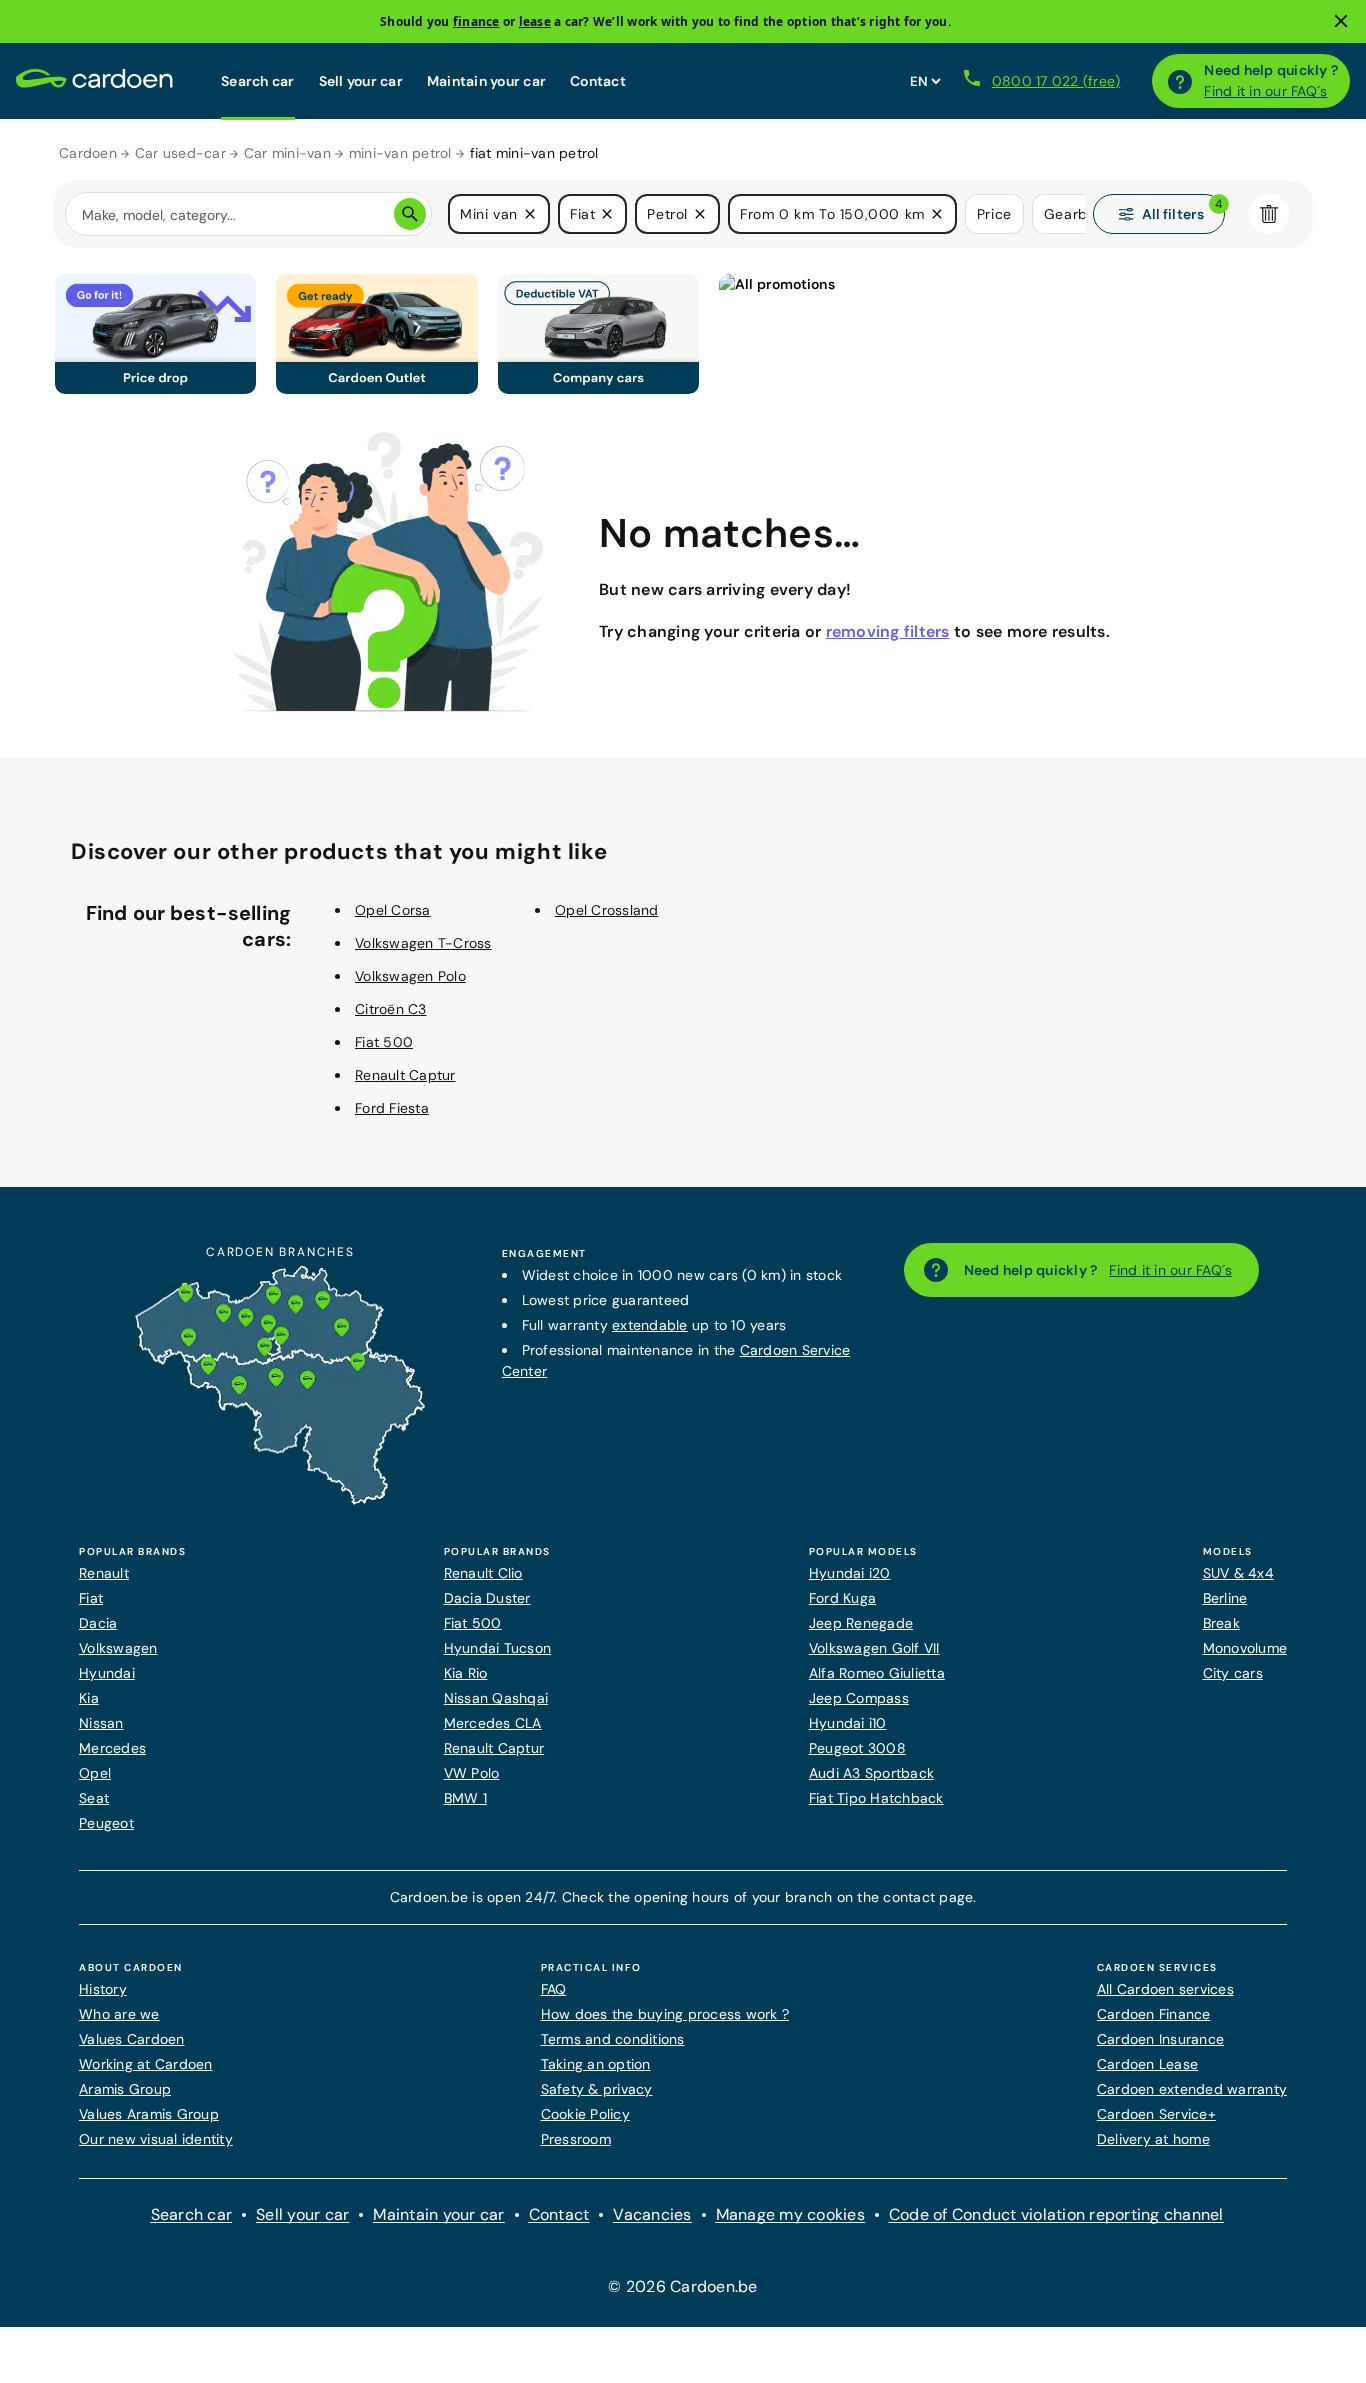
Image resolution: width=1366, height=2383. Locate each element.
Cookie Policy (585, 2114)
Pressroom (576, 2139)
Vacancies (652, 2214)
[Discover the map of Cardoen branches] (280, 1500)
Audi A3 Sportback (871, 1773)
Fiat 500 (384, 1042)
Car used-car (180, 153)
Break (1221, 1623)
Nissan (101, 1723)
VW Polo (472, 1773)
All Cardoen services (1165, 1989)
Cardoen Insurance (1160, 2039)
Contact (598, 81)
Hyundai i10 (848, 1723)
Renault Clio (483, 1573)
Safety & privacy (597, 2089)
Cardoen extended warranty (1192, 2089)
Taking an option (596, 2064)
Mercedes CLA (493, 1723)
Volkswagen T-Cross (423, 943)
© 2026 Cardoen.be (682, 2286)
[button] (530, 214)
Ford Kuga (842, 1598)
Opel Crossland (607, 910)
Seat (94, 1798)
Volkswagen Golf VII (874, 1648)
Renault (104, 1573)
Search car (258, 81)
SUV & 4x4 (1238, 1573)
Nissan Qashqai (496, 1698)
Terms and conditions (613, 2039)
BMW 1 (465, 1798)
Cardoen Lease (1147, 2064)
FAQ (554, 1989)
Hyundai (107, 1673)
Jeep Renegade (861, 1623)
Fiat (91, 1598)
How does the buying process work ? (665, 2014)
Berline (1225, 1598)
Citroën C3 (391, 1009)
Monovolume (1245, 1648)
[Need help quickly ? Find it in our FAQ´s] (1180, 81)
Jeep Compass (859, 1698)
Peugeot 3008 (857, 1748)
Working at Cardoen (146, 2064)
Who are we (119, 2014)
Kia (89, 1698)
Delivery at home (1153, 2139)
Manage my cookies (790, 2214)
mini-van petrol (400, 153)
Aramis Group (125, 2089)
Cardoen (88, 153)
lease (535, 21)
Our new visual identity (156, 2139)
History (103, 1989)
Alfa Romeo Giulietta (877, 1673)
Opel (95, 1773)
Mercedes (112, 1748)
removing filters (888, 631)
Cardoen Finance (1154, 2014)
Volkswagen (118, 1648)
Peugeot (106, 1823)
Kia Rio (466, 1673)
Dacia (98, 1623)
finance (476, 21)
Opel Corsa (393, 910)
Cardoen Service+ (1156, 2114)
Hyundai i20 (850, 1573)
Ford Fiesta (392, 1108)
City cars (1233, 1673)
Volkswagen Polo (410, 976)
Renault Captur (405, 1075)
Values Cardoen (132, 2039)
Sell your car (361, 81)
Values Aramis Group (149, 2114)
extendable (650, 1325)
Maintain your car (486, 81)
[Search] (410, 214)
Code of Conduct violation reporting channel (1056, 2214)
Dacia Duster (487, 1598)
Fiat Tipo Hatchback (876, 1798)
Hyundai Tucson (498, 1648)
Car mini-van (287, 153)
